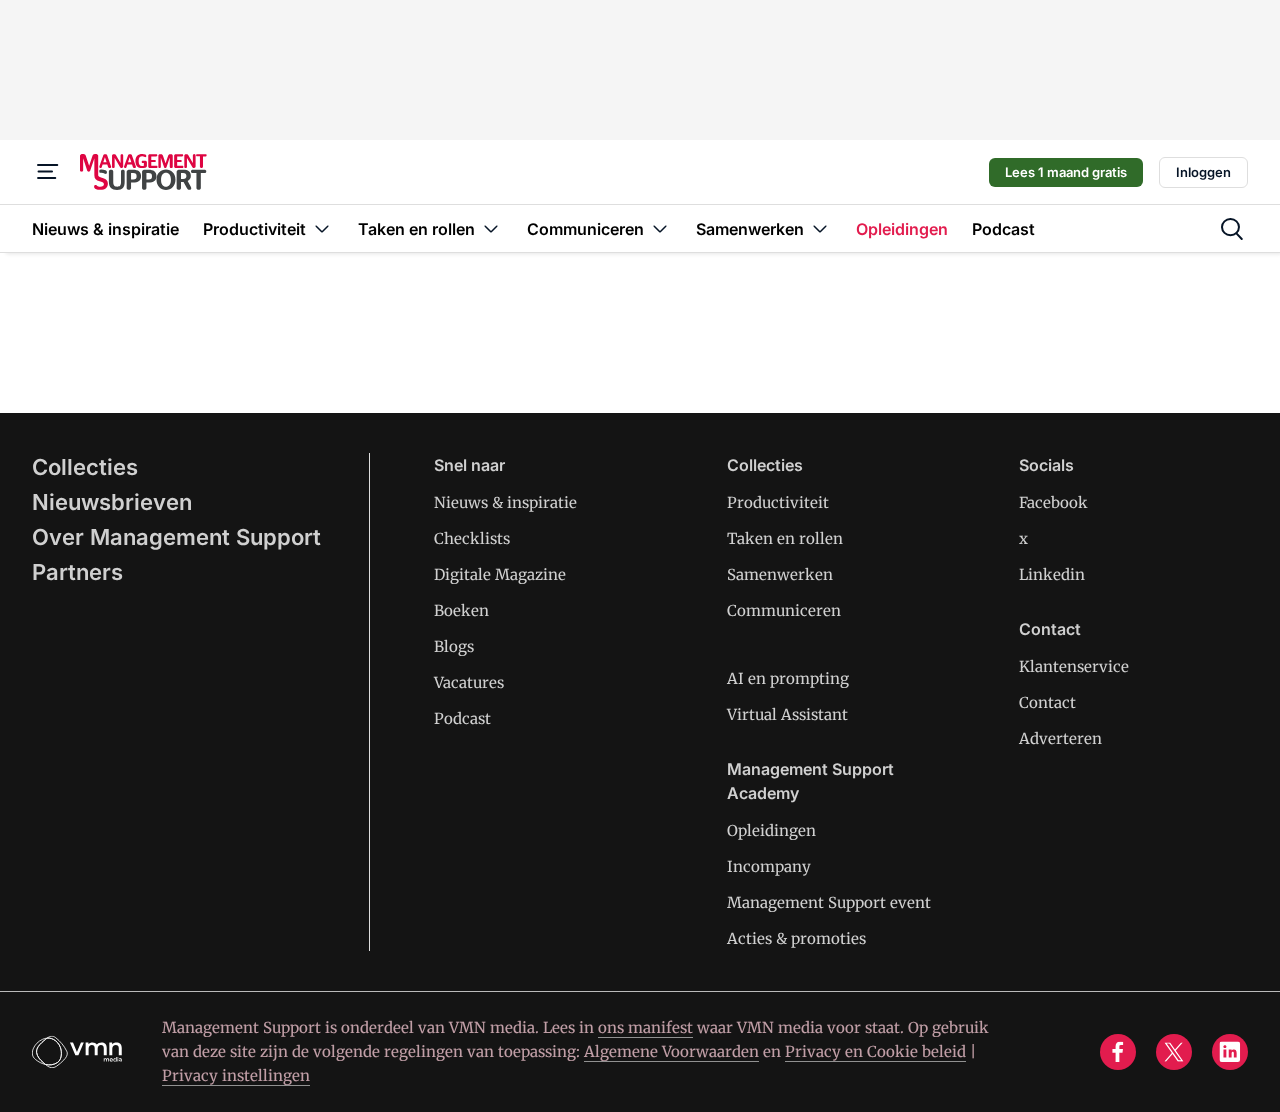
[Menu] (48, 172)
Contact (1047, 702)
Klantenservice (1074, 666)
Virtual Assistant (787, 714)
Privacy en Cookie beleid (875, 1051)
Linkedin (1052, 574)
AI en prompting (788, 678)
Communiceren (784, 610)
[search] (1232, 229)
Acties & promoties (796, 938)
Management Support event (829, 902)
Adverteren (1060, 738)
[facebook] (1118, 1052)
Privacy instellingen (236, 1075)
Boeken (461, 610)
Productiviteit (778, 502)
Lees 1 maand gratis (1066, 172)
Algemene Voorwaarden (671, 1051)
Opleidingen (771, 830)
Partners (77, 572)
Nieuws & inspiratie (505, 502)
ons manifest (645, 1027)
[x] (1174, 1052)
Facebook (1053, 502)
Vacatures (469, 682)
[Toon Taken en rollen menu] (491, 228)
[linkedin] (1230, 1052)
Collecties (85, 467)
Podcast (462, 718)
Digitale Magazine (500, 574)
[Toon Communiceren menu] (660, 228)
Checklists (472, 538)
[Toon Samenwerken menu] (820, 228)
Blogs (454, 646)
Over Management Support (176, 537)
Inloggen (1203, 172)
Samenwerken (780, 574)
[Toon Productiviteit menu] (322, 228)
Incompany (769, 866)
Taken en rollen (785, 538)
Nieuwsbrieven (112, 502)
